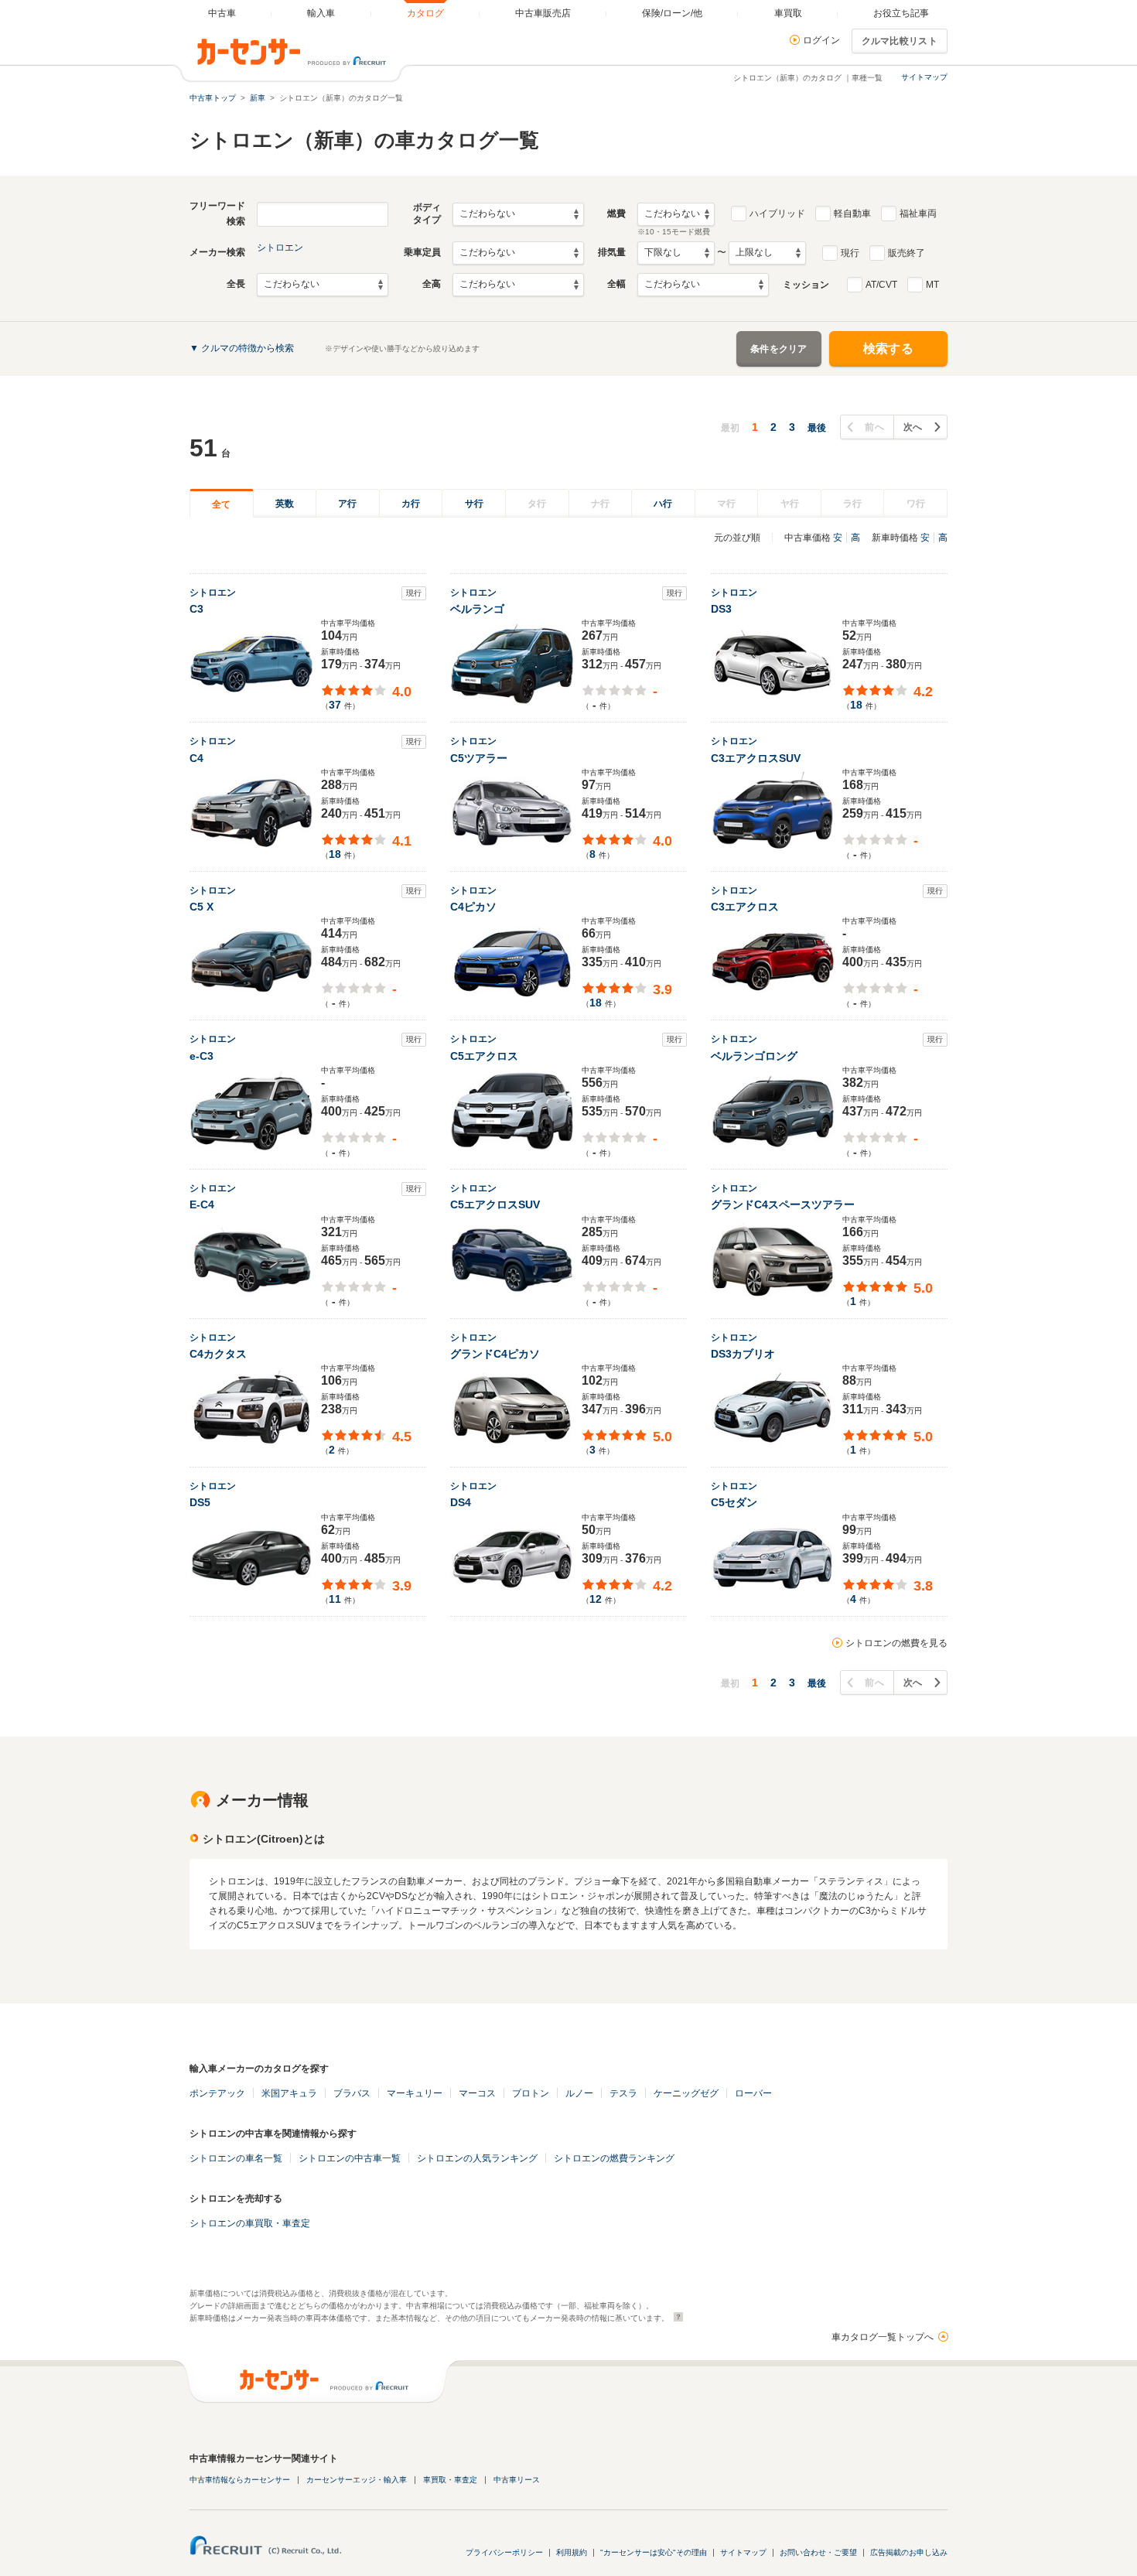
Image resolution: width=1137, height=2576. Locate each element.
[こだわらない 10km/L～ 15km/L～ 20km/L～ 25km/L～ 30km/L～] (676, 214)
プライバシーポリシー (504, 2552)
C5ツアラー (479, 758)
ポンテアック (217, 2093)
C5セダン (734, 1502)
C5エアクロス (484, 1056)
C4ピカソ (473, 907)
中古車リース (517, 2480)
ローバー (753, 2093)
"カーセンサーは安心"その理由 (654, 2552)
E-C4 (202, 1204)
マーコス (477, 2093)
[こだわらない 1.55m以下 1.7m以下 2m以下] (518, 285)
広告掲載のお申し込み (909, 2552)
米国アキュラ (289, 2093)
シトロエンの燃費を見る (896, 1643)
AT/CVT (881, 285)
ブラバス (352, 2093)
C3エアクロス (745, 907)
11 (335, 1599)
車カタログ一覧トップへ (883, 2337)
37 (335, 705)
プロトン (531, 2093)
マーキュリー (415, 2093)
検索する (888, 348)
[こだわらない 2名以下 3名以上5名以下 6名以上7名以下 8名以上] (518, 253)
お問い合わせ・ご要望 (818, 2552)
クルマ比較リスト (900, 41)
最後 (817, 428)
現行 (850, 253)
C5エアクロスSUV (495, 1204)
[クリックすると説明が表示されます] (676, 2317)
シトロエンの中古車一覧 (350, 2158)
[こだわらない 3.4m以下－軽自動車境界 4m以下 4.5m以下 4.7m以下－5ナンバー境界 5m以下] (323, 285)
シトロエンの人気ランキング (477, 2158)
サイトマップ (924, 77)
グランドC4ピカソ (495, 1354)
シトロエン (280, 248)
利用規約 (572, 2552)
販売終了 (907, 253)
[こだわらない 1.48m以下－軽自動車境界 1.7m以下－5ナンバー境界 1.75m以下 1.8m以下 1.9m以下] (703, 285)
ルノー (579, 2093)
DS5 (200, 1502)
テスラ (623, 2093)
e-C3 (201, 1056)
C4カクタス (218, 1354)
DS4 (461, 1502)
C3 (196, 609)
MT (932, 285)
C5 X (201, 907)
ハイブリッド (777, 214)
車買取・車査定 (450, 2480)
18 (856, 705)
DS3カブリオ (743, 1354)
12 (596, 1599)
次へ (913, 427)
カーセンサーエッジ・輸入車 (357, 2480)
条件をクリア (779, 349)
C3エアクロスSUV (756, 758)
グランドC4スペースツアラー (783, 1204)
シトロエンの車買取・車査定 (250, 2223)
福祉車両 (918, 214)
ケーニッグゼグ (686, 2093)
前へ (874, 427)
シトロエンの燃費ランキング (614, 2158)
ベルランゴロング (754, 1056)
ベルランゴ (477, 609)
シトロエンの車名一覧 (236, 2158)
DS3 (721, 609)
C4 (196, 758)
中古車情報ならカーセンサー (240, 2480)
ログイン (821, 40)
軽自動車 (852, 214)
